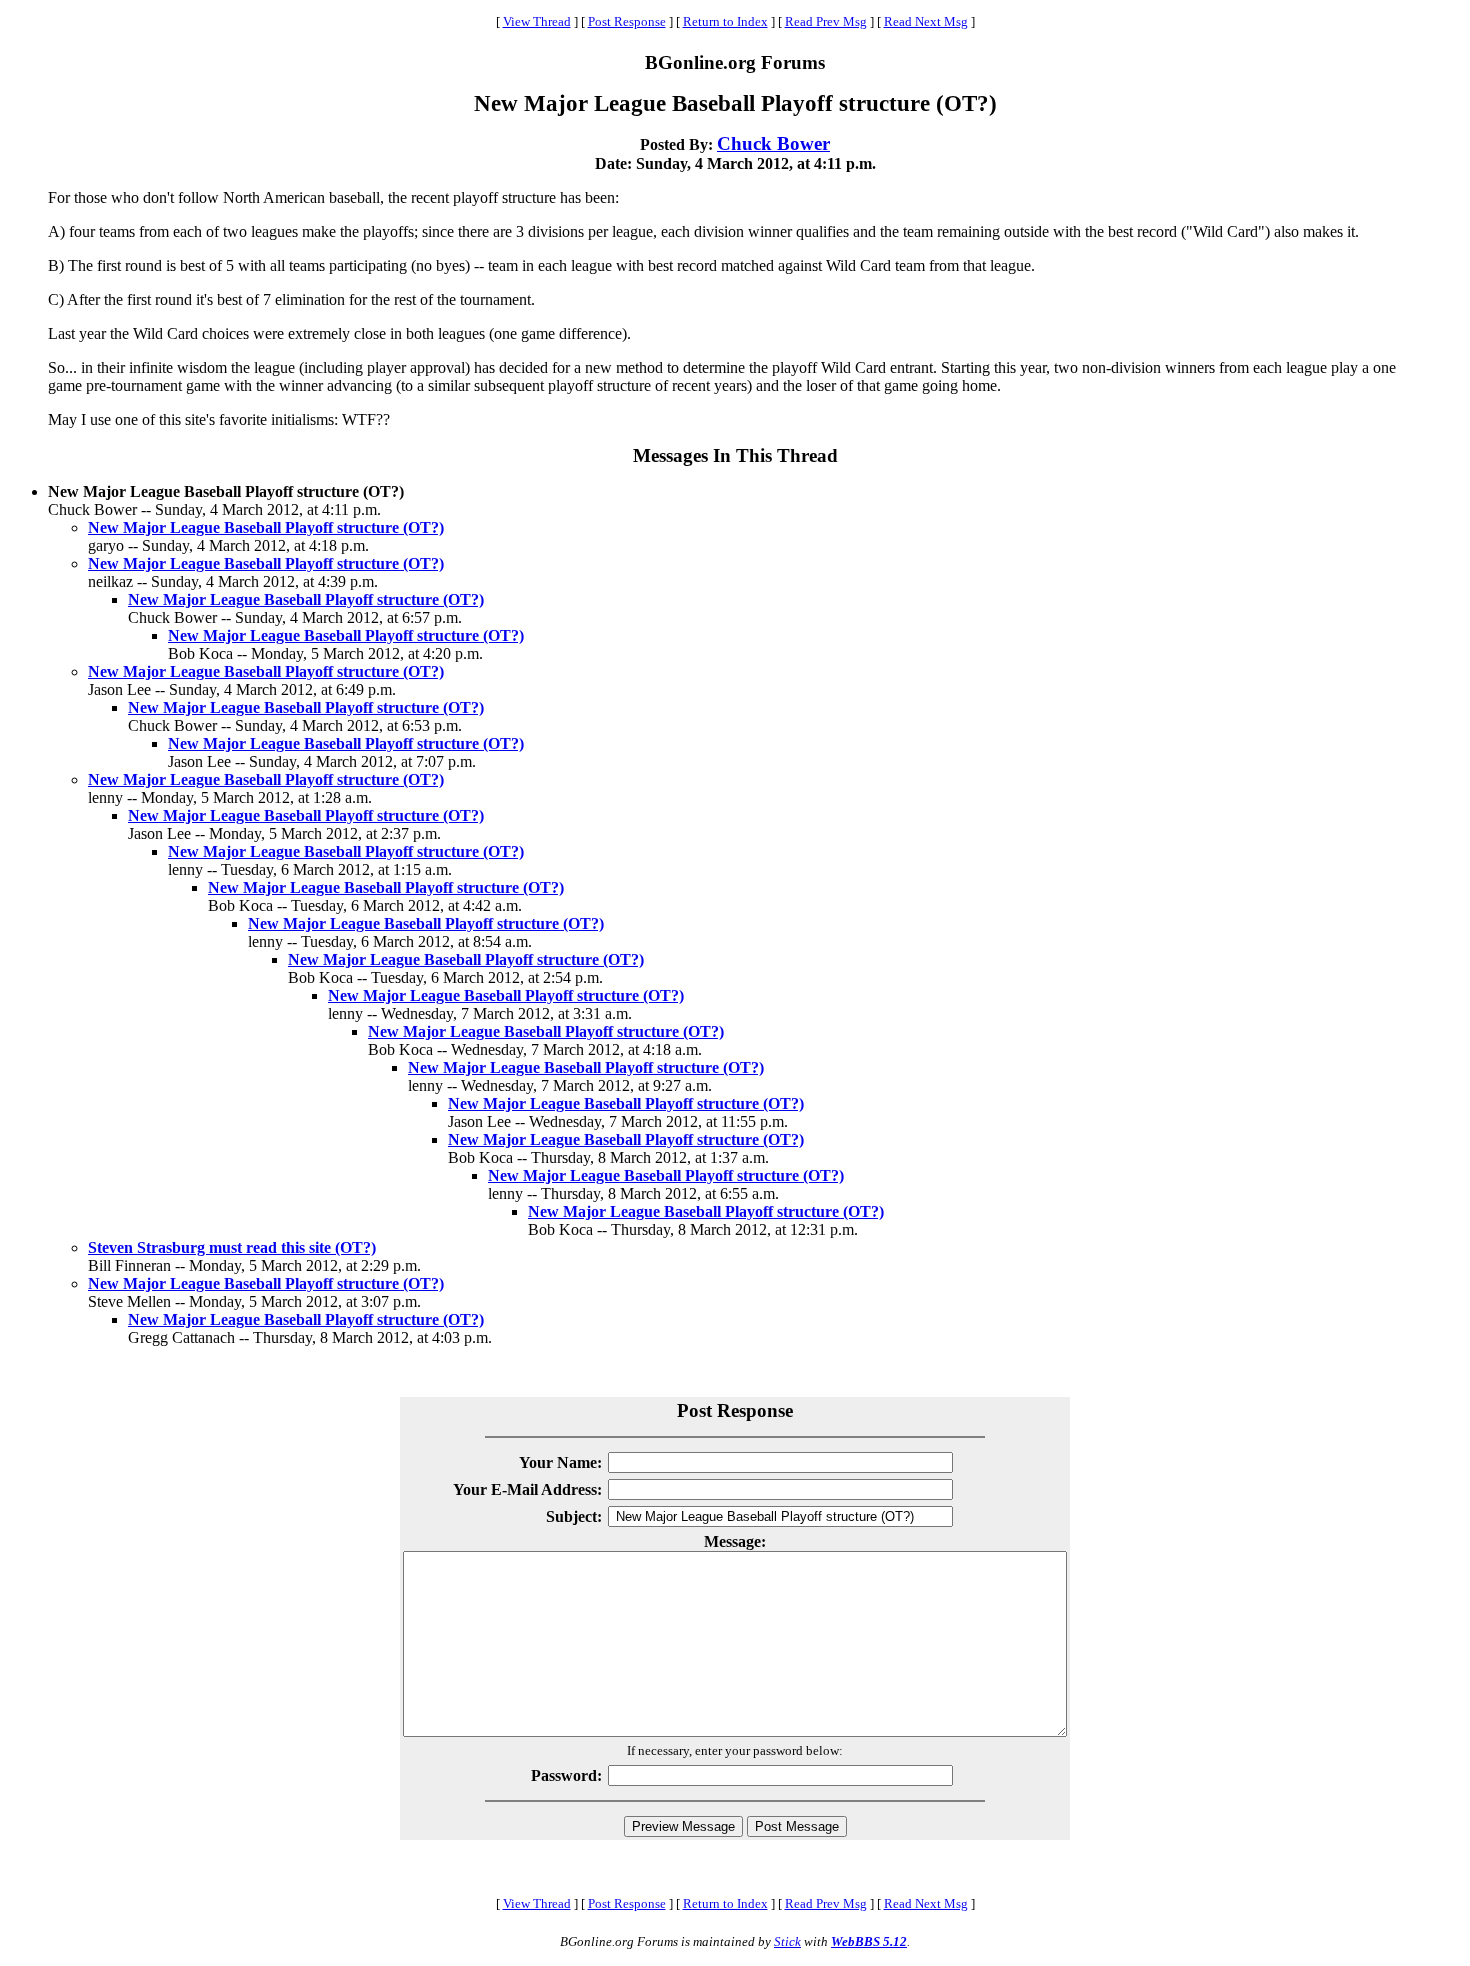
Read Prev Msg (826, 21)
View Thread (537, 21)
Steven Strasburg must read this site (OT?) (232, 1247)
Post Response (627, 21)
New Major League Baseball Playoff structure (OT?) (266, 527)
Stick (787, 1941)
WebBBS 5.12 (869, 1941)
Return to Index (725, 21)
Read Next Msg (926, 21)
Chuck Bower (773, 143)
